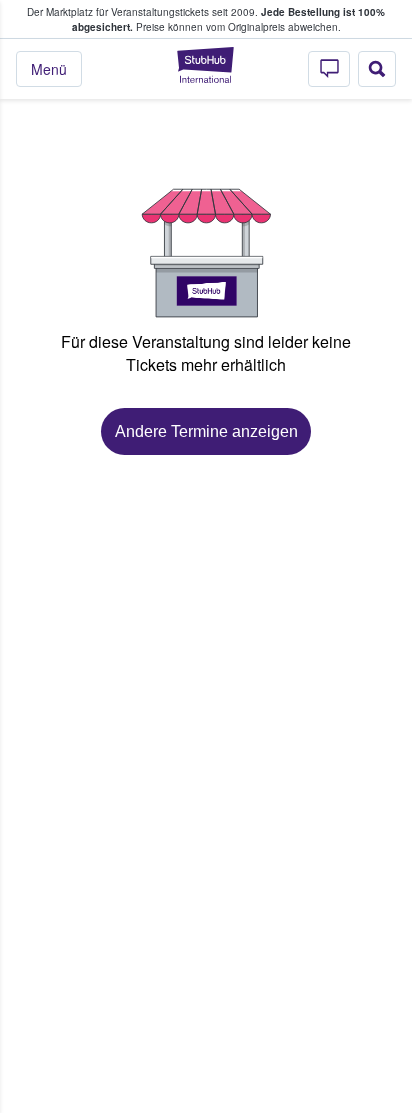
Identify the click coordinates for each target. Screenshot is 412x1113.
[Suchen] (377, 69)
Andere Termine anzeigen (206, 431)
